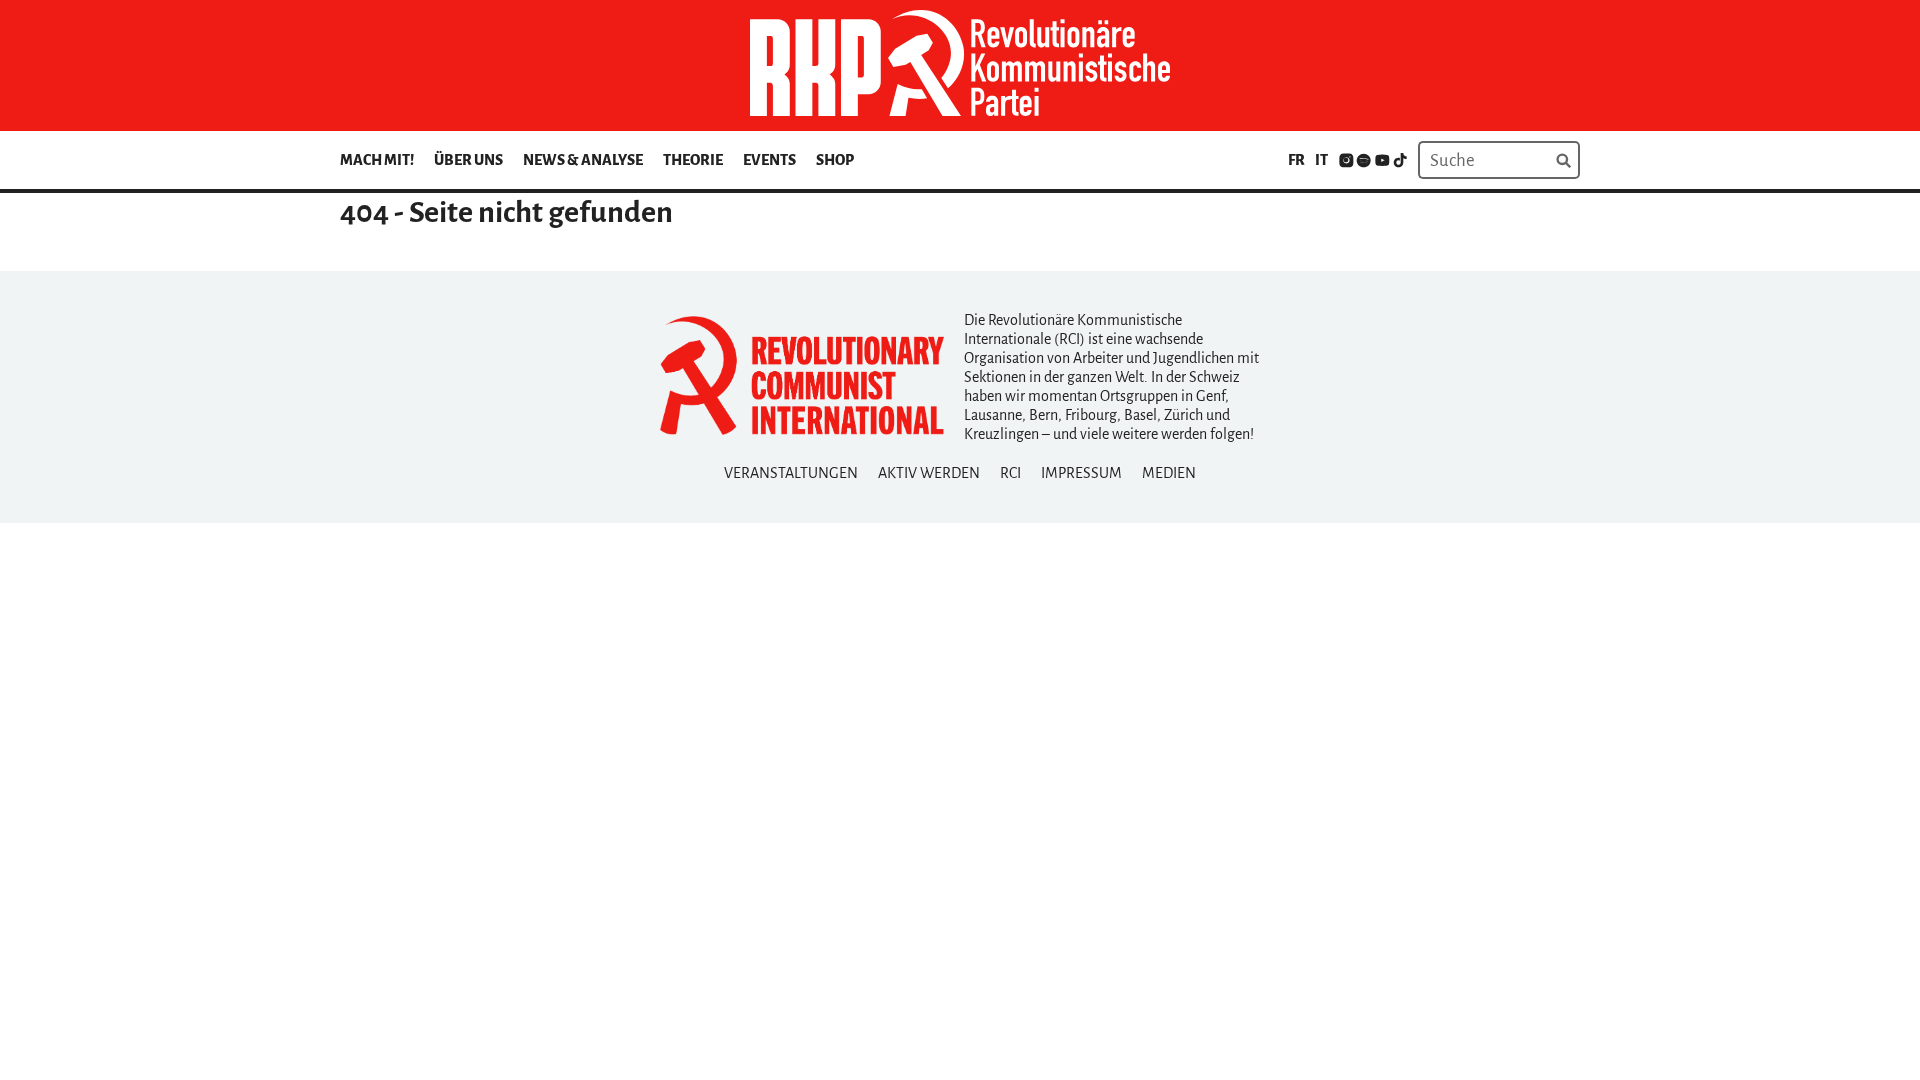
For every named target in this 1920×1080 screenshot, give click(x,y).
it (1321, 160)
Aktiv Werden (929, 473)
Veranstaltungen (791, 473)
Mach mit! (377, 160)
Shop (835, 160)
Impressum (1081, 473)
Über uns (468, 160)
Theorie (693, 160)
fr (1296, 160)
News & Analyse (583, 160)
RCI (1010, 473)
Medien (1169, 473)
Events (769, 160)
